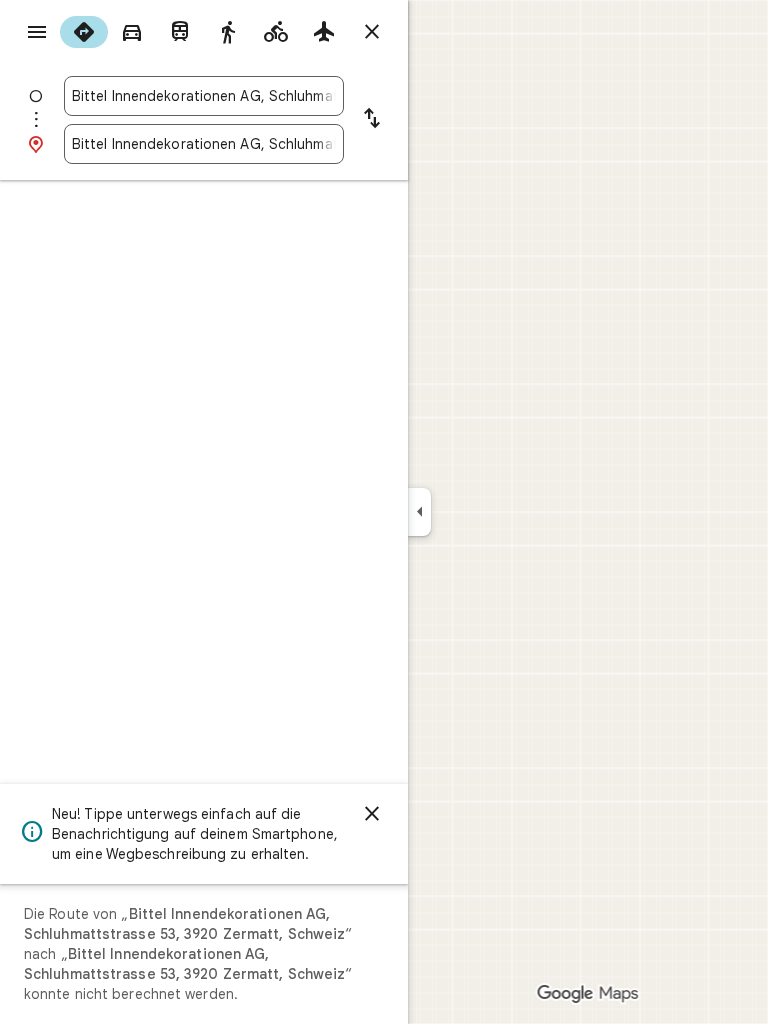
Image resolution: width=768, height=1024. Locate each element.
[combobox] (204, 96)
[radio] (84, 32)
